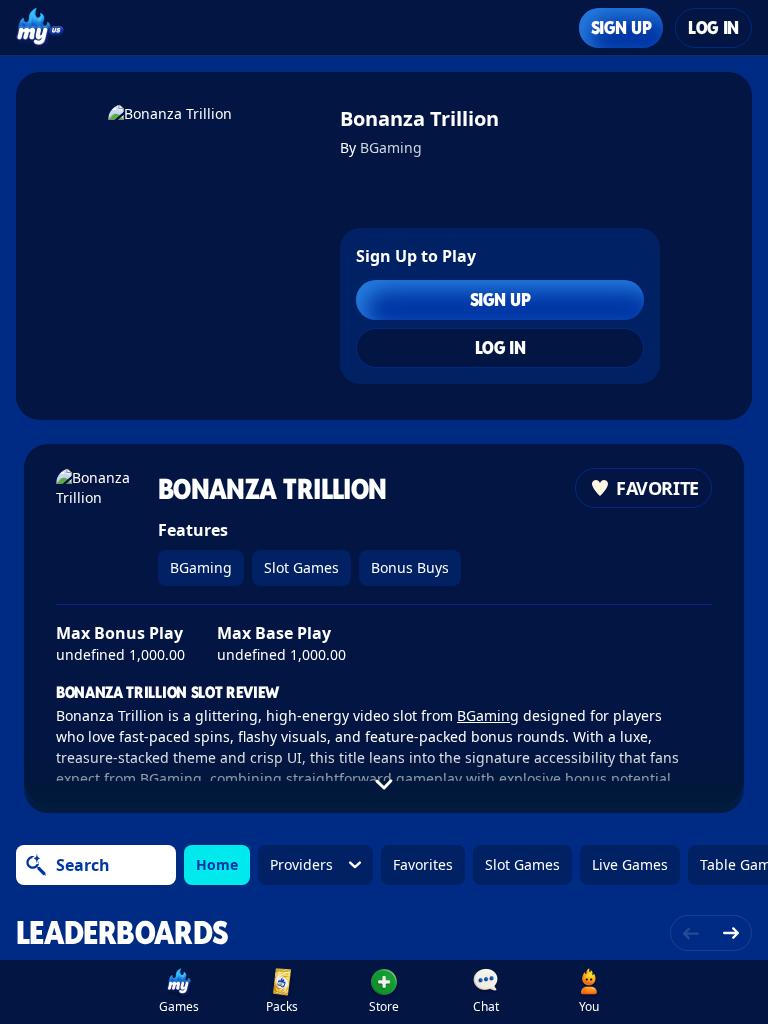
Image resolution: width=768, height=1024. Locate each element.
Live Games (630, 864)
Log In (713, 27)
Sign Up (621, 27)
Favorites (423, 864)
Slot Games (301, 567)
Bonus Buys (410, 567)
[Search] (36, 865)
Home (217, 864)
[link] (179, 992)
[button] (384, 992)
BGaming (391, 147)
